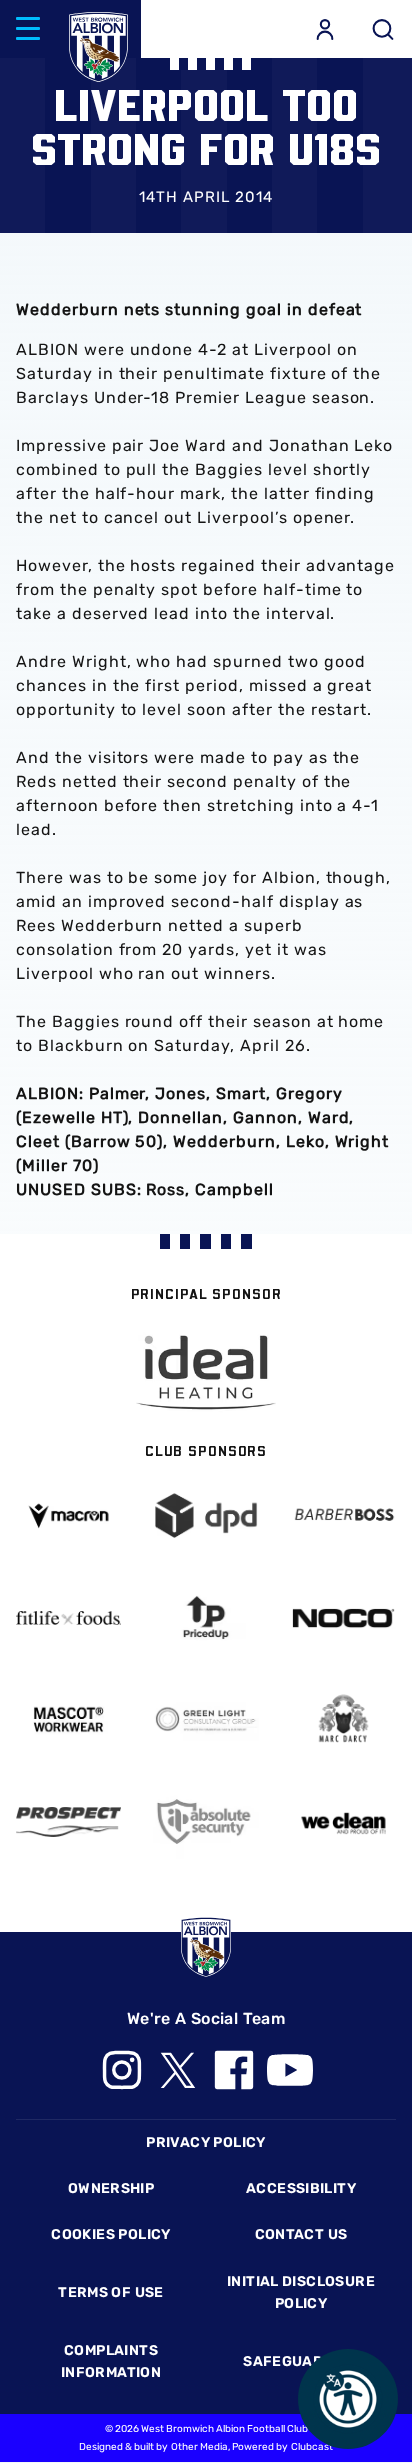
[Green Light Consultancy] (205, 1719)
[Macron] (68, 1516)
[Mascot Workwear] (68, 1719)
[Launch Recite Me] (348, 2399)
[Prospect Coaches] (68, 1822)
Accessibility (301, 2188)
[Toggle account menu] (325, 29)
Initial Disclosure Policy (301, 2292)
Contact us (301, 2234)
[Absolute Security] (205, 1821)
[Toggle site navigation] (28, 29)
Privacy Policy (205, 2142)
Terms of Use (111, 2292)
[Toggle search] (383, 29)
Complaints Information (111, 2361)
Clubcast (312, 2447)
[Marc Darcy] (343, 1719)
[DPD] (205, 1515)
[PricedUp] (205, 1617)
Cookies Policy (110, 2234)
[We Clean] (343, 1822)
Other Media (199, 2447)
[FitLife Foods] (68, 1618)
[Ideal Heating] (206, 1372)
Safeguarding (301, 2361)
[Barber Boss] (343, 1515)
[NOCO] (343, 1618)
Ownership (111, 2188)
